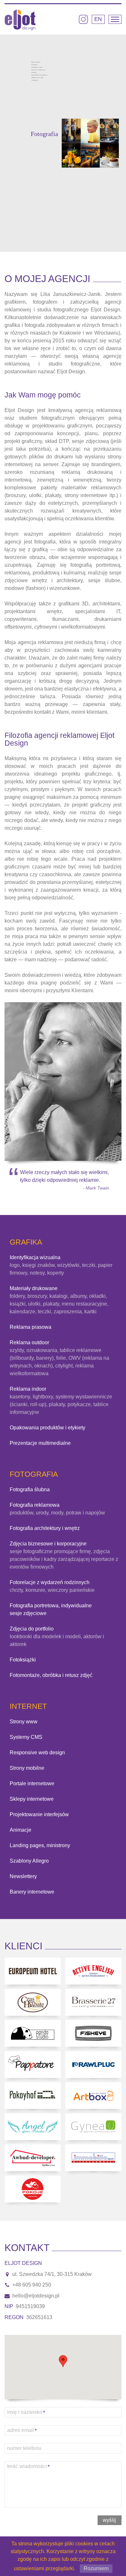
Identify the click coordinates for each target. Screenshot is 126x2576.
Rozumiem (96, 2568)
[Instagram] (83, 19)
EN (98, 19)
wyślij (110, 2520)
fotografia (45, 542)
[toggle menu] (115, 19)
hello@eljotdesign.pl (36, 2296)
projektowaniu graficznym (62, 426)
